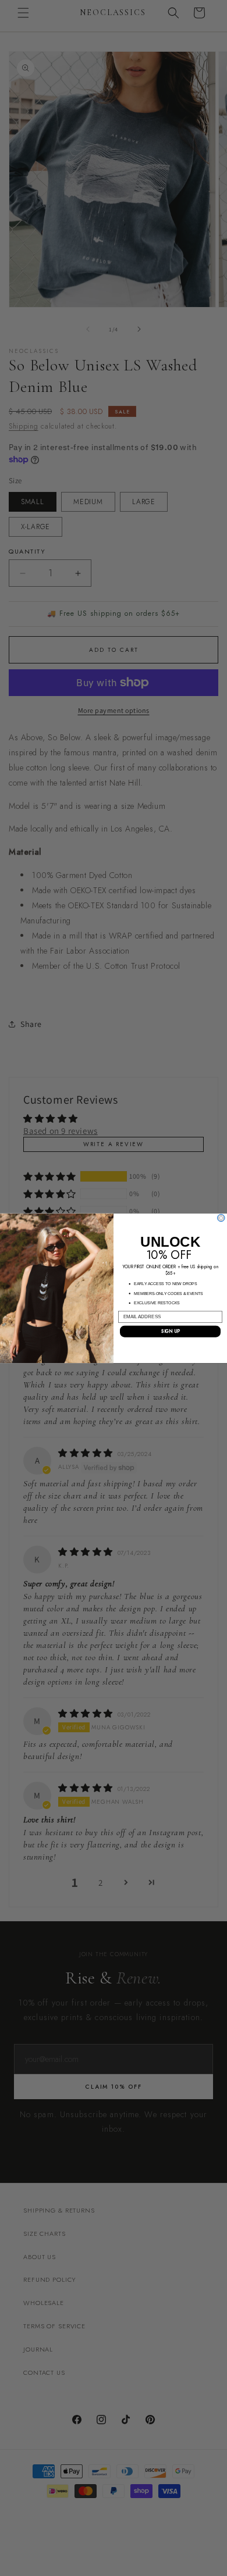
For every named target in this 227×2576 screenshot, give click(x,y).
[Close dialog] (221, 1218)
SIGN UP (170, 1331)
